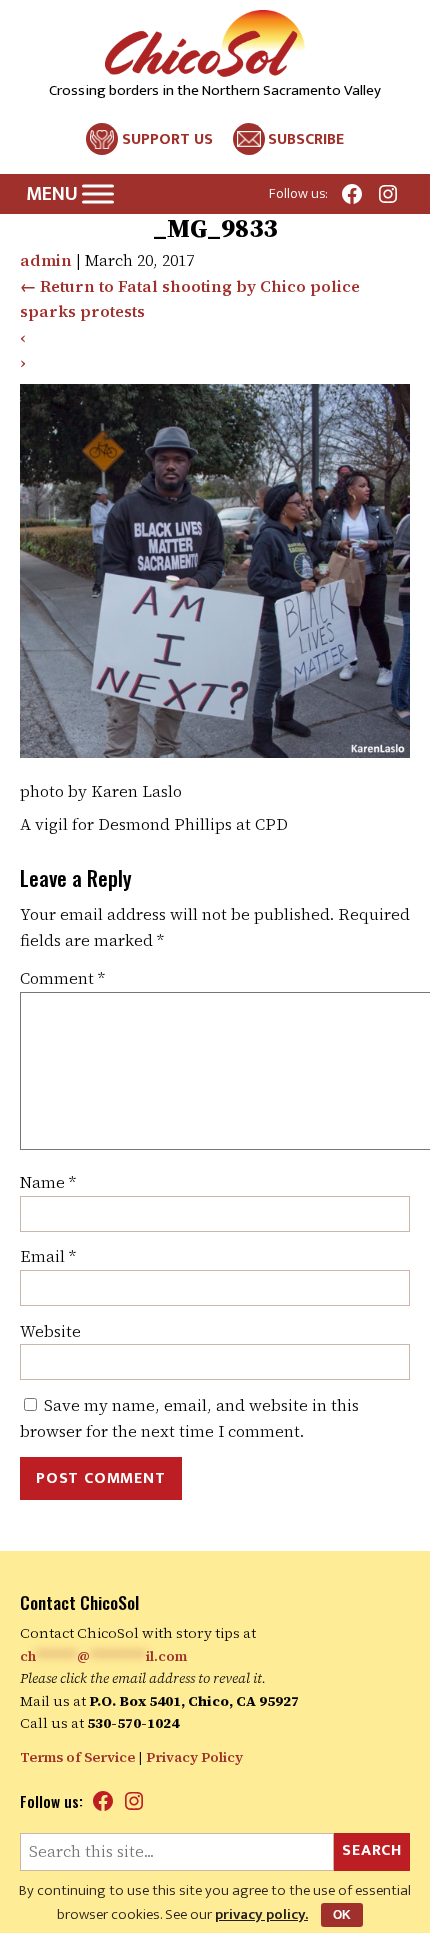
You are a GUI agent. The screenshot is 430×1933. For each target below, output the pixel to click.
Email (48, 1256)
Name (48, 1182)
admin (46, 260)
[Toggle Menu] (98, 194)
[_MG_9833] (215, 752)
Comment (62, 978)
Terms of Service (77, 1757)
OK (342, 1915)
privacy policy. (261, 1914)
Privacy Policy (194, 1757)
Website (50, 1331)
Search (372, 1850)
